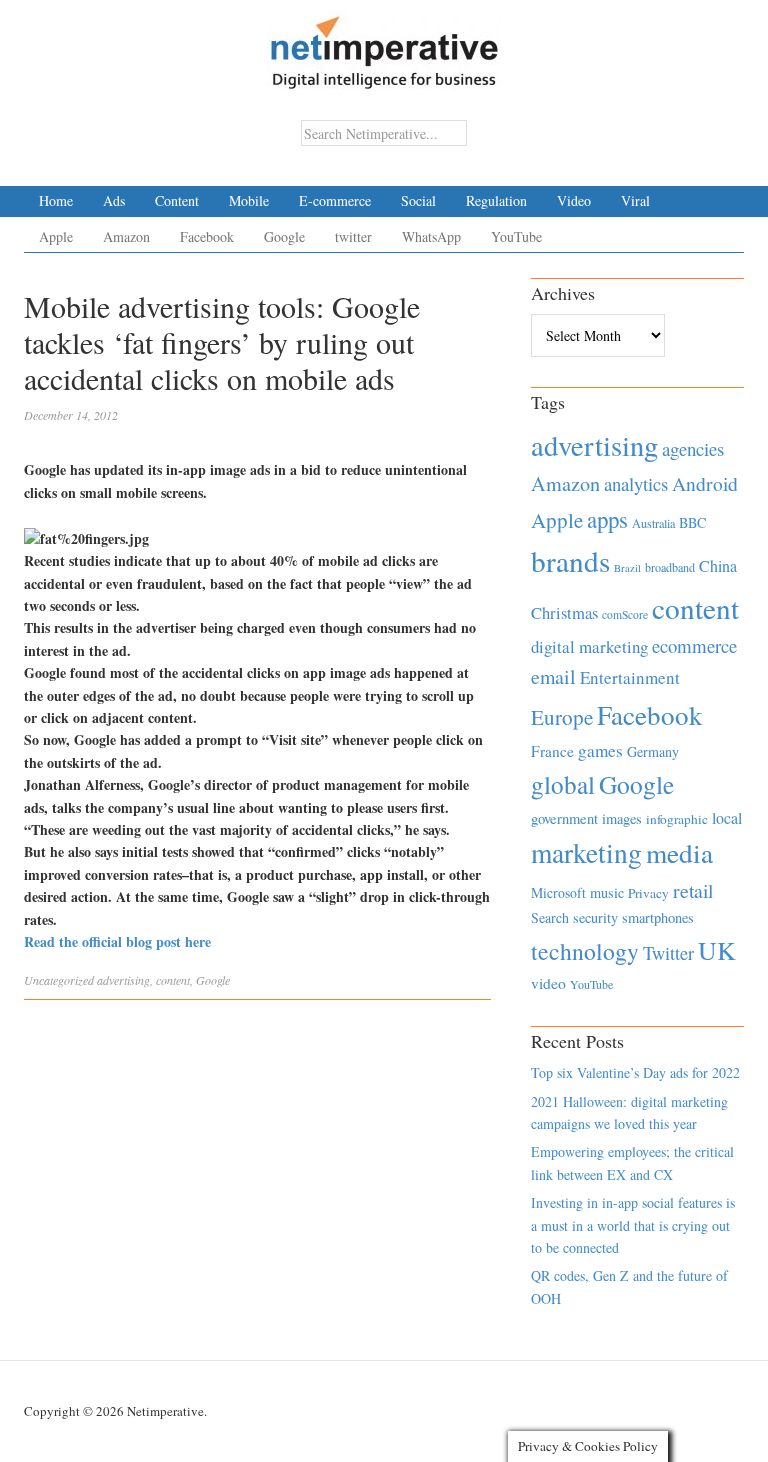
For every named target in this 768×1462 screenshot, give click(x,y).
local (727, 817)
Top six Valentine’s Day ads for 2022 (635, 1072)
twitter (353, 236)
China (718, 565)
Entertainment (630, 677)
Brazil (627, 568)
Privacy (648, 893)
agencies (693, 448)
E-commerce (335, 200)
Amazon (126, 236)
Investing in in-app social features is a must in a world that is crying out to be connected (633, 1225)
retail (693, 890)
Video (574, 200)
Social (418, 200)
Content (177, 200)
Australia (653, 523)
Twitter (668, 953)
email (553, 676)
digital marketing (589, 646)
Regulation (496, 200)
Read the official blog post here (117, 941)
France (552, 751)
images (622, 818)
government (564, 818)
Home (56, 200)
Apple (56, 236)
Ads (114, 200)
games (600, 750)
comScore (625, 614)
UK (717, 950)
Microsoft (558, 892)
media (679, 852)
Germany (653, 751)
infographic (677, 819)
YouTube (516, 236)
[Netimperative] (384, 45)
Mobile (249, 200)
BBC (692, 522)
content (173, 980)
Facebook (207, 236)
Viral (635, 200)
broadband (670, 567)
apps (607, 519)
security (595, 917)
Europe (562, 717)
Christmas (564, 612)
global (563, 784)
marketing (586, 852)
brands (570, 560)
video (548, 983)
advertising (123, 980)
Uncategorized (59, 980)
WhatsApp (431, 236)
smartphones (658, 917)
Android (705, 483)
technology (585, 951)
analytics (636, 483)
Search (550, 917)
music (607, 892)
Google (284, 236)
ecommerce (694, 645)
